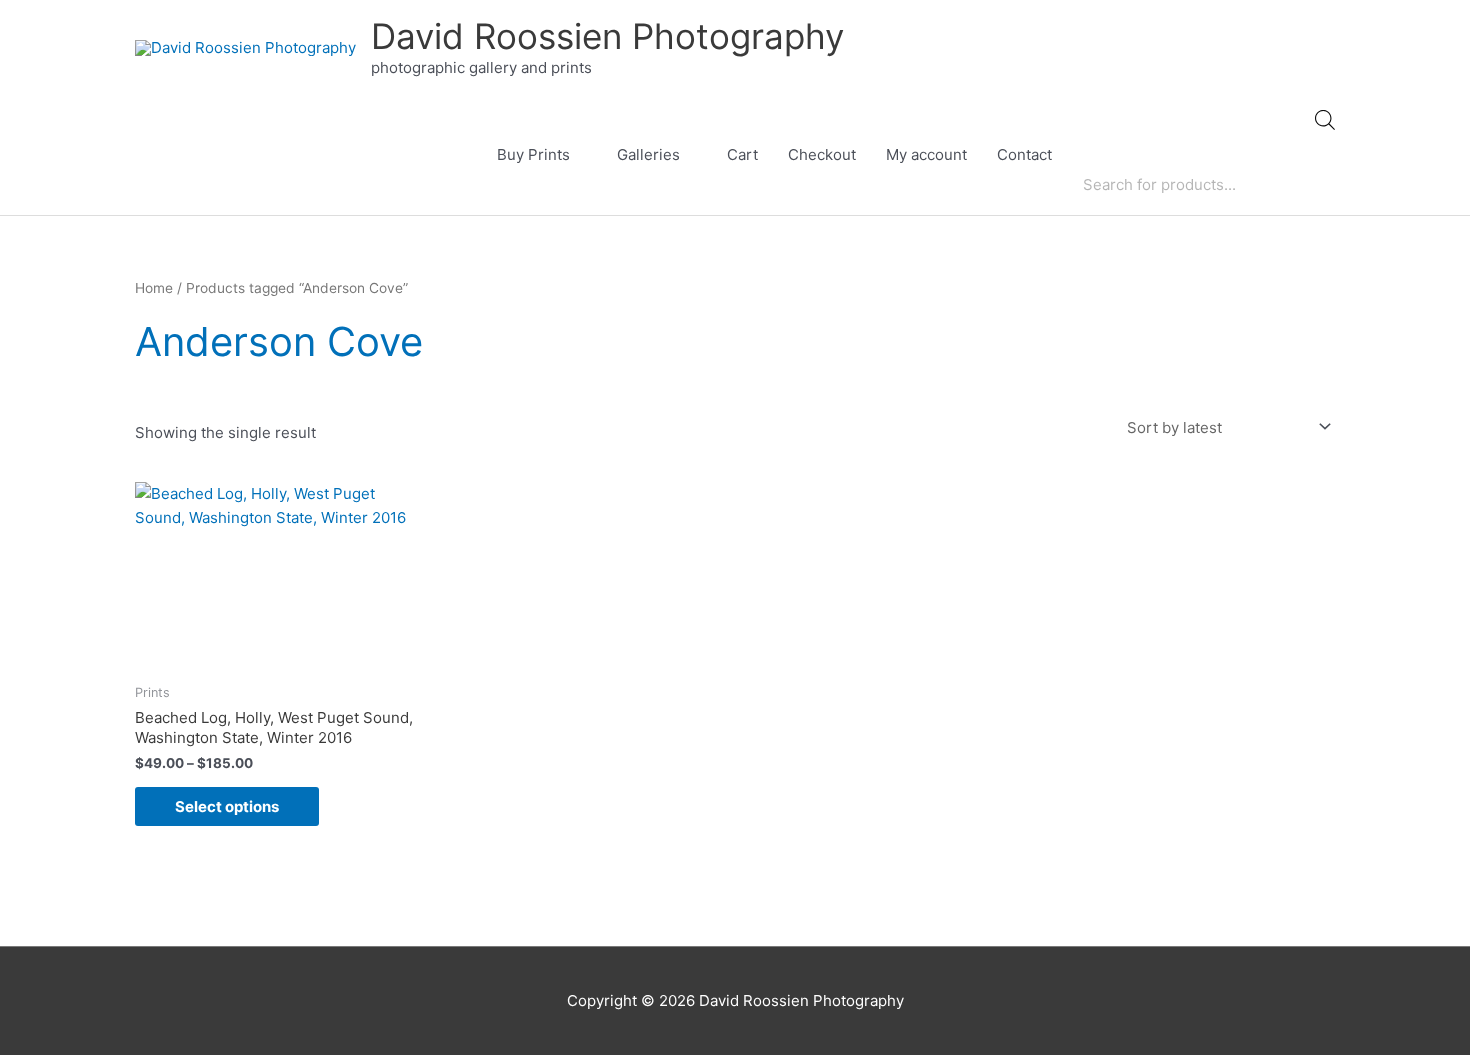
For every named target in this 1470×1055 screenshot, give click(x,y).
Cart (742, 154)
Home (154, 288)
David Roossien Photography (607, 36)
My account (926, 154)
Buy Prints (533, 154)
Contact (1024, 154)
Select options (227, 806)
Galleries (648, 154)
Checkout (822, 154)
